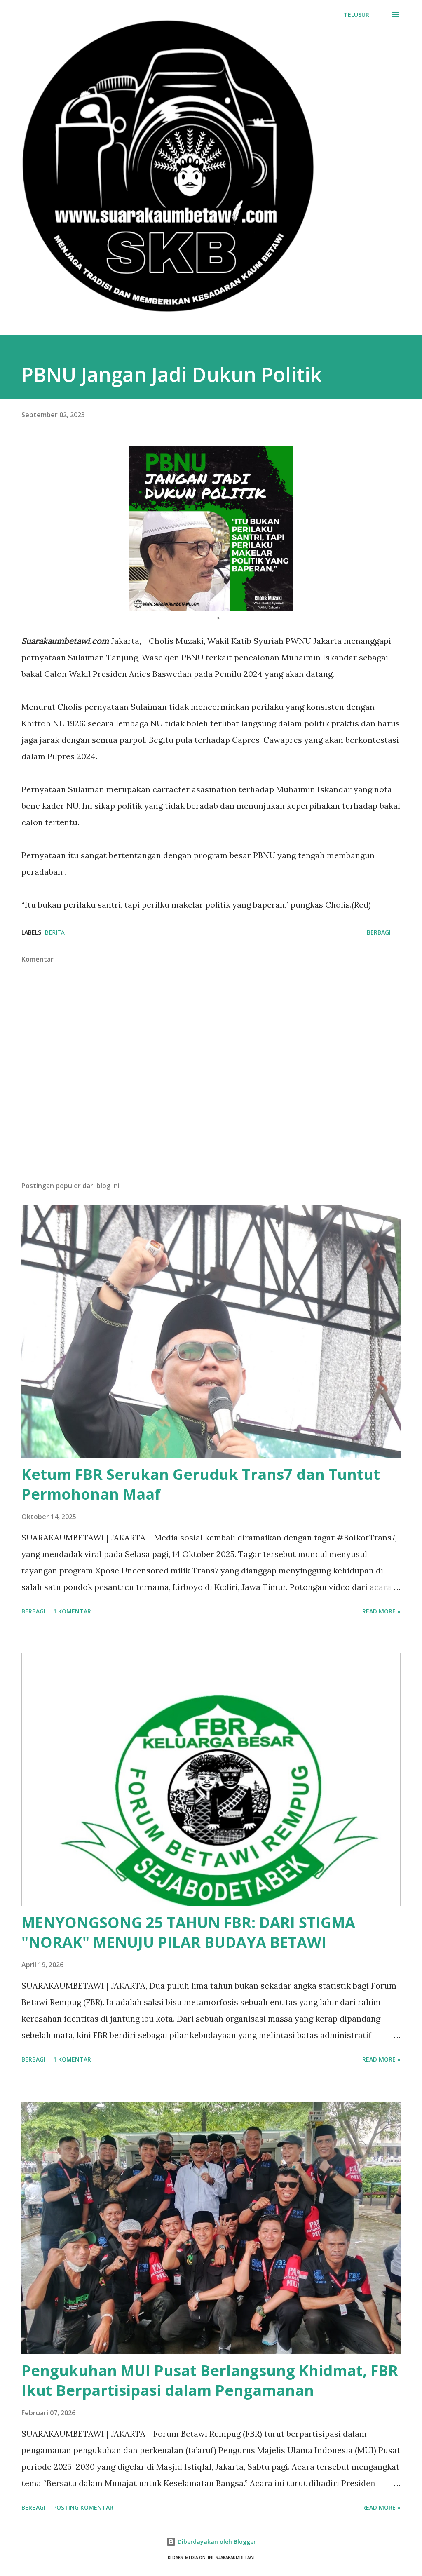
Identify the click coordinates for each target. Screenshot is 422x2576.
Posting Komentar (83, 2507)
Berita (55, 932)
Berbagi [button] (379, 932)
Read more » (381, 1611)
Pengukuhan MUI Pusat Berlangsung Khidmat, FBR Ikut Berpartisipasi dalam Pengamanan (210, 2380)
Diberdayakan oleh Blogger (216, 2542)
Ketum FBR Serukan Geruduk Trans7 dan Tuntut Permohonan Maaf (201, 1484)
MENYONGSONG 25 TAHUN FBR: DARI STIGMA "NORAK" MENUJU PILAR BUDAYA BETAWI (188, 1932)
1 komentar (72, 1611)
